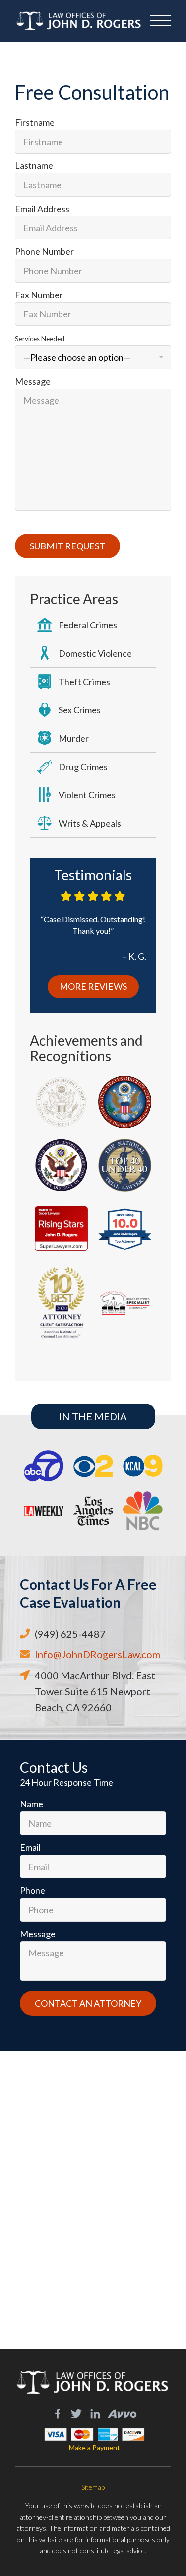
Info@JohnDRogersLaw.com (97, 1654)
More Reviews (93, 986)
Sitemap (93, 2487)
